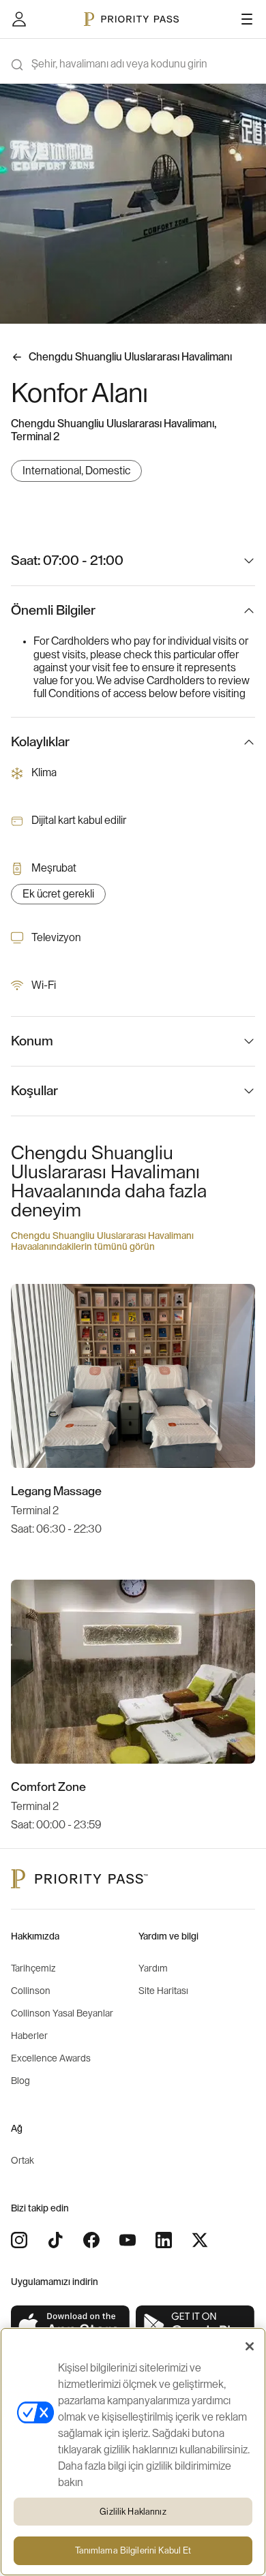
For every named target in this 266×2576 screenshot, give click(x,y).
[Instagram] (19, 2240)
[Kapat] (250, 2346)
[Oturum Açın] (19, 19)
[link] (71, 2326)
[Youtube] (128, 2240)
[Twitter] (200, 2240)
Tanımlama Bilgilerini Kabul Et (133, 2550)
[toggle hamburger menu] (247, 19)
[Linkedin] (164, 2240)
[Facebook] (91, 2240)
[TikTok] (55, 2240)
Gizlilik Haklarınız (133, 2512)
